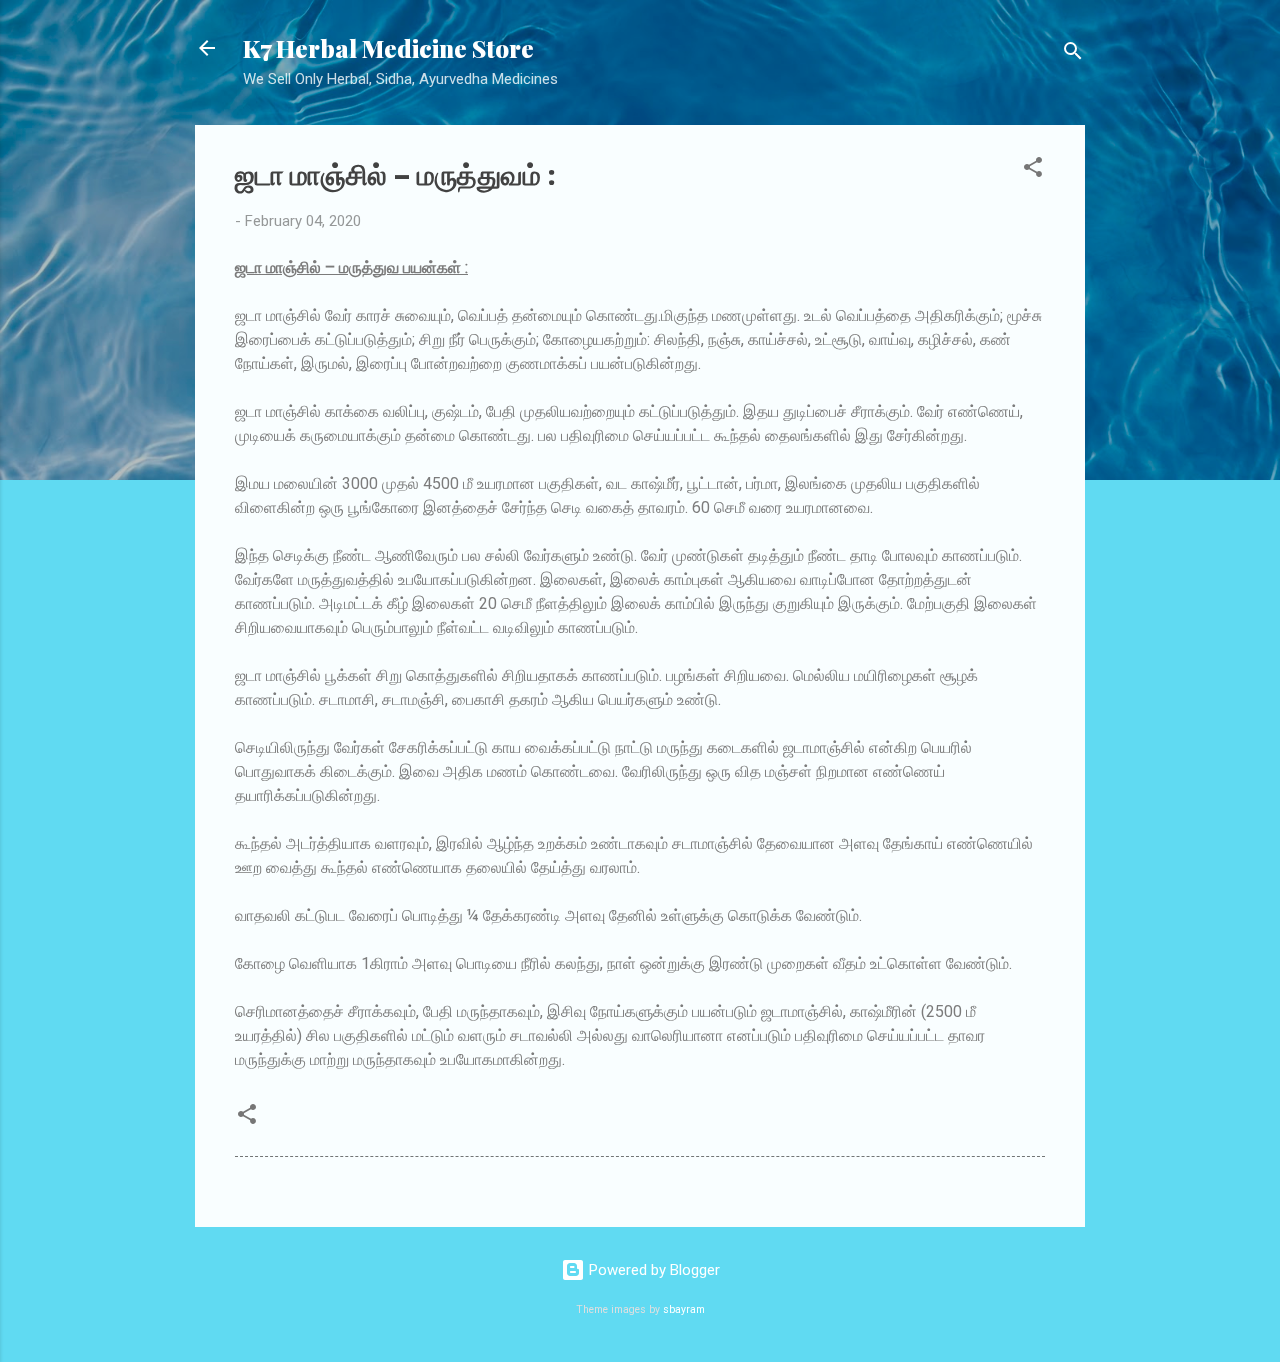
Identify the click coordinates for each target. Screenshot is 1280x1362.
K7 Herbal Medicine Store (388, 48)
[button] (1033, 170)
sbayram (684, 1309)
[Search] (1073, 54)
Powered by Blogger (652, 1270)
